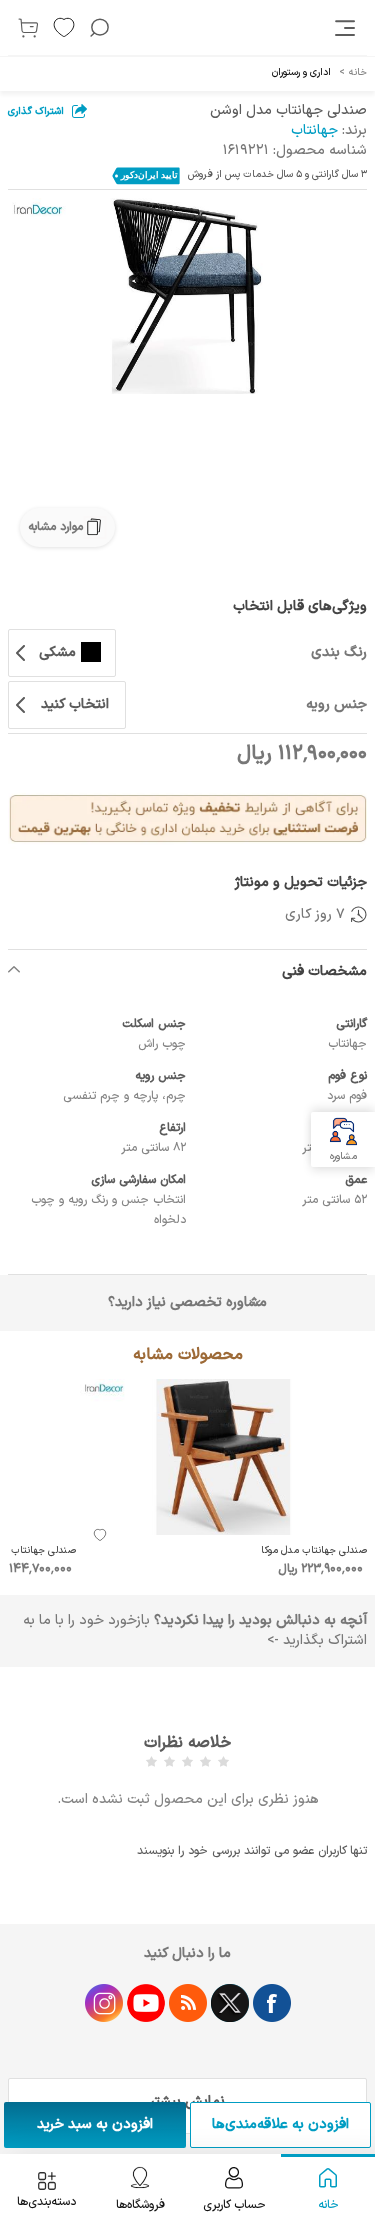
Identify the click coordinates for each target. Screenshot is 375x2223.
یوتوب (146, 2003)
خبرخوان (188, 2003)
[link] (347, 28)
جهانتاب (314, 130)
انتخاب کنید (75, 704)
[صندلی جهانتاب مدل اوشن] (187, 296)
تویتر (230, 2003)
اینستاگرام (104, 2003)
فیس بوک (272, 2003)
